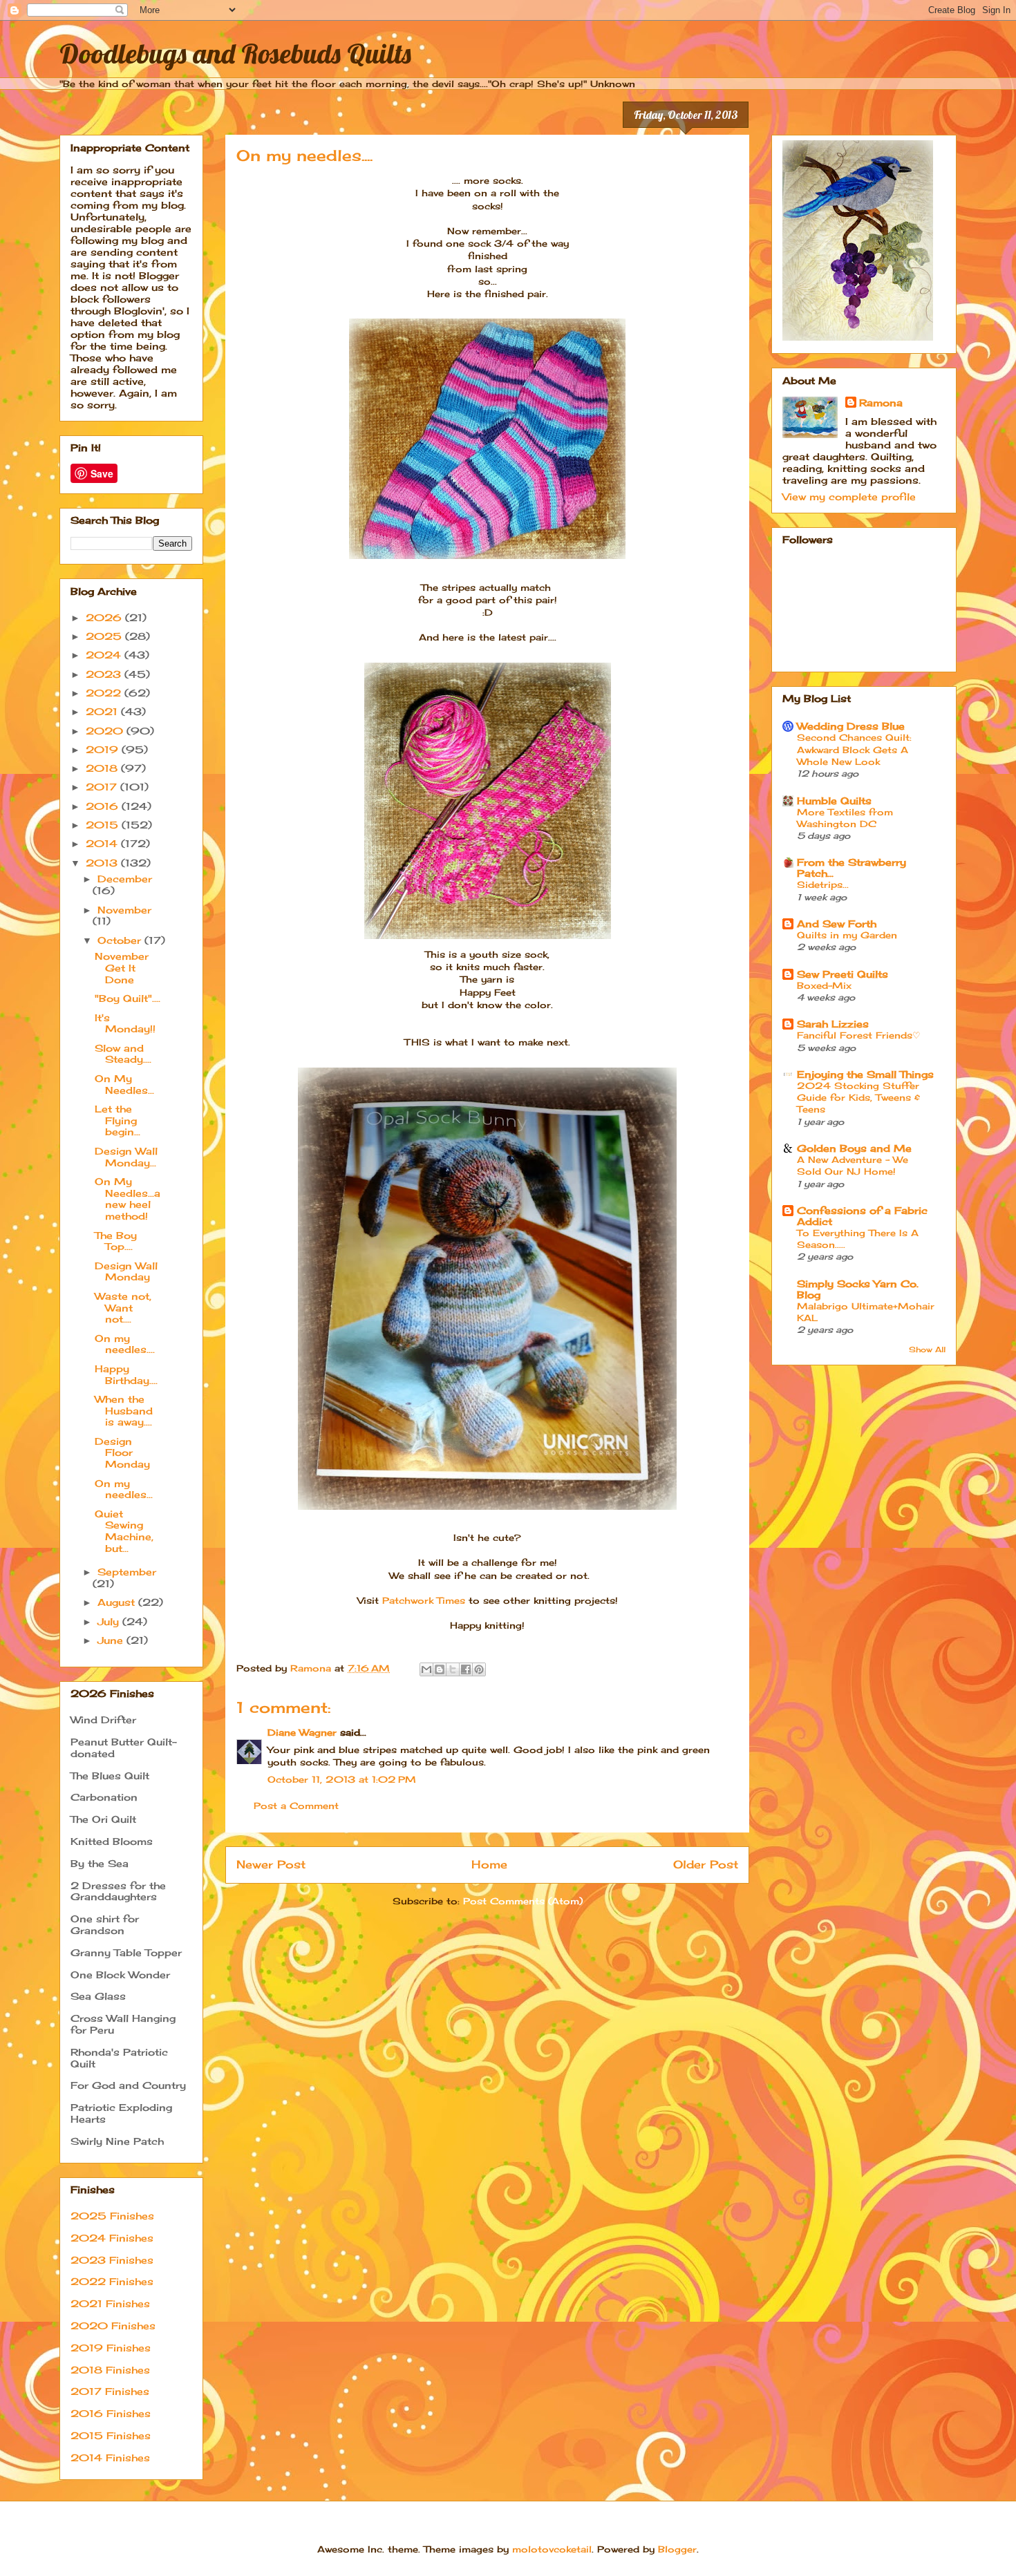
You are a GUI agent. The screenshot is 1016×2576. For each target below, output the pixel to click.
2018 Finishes (110, 2370)
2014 (103, 843)
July (110, 1621)
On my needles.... (125, 1344)
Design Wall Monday (126, 1271)
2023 (105, 674)
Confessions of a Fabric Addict (862, 1216)
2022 (105, 693)
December (125, 879)
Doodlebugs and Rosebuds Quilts (235, 53)
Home (489, 1865)
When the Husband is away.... (124, 1411)
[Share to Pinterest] (479, 1669)
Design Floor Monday (122, 1453)
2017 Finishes (110, 2391)
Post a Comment (296, 1806)
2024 (105, 655)
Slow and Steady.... (123, 1054)
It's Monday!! (125, 1023)
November (124, 910)
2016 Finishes (111, 2413)
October (121, 940)
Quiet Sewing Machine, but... (124, 1531)
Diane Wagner (302, 1732)
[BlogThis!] (440, 1669)
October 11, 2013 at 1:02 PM (342, 1779)
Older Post (706, 1865)
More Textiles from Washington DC (845, 818)
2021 (103, 711)
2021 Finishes (110, 2303)
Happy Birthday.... (126, 1374)
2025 (105, 636)
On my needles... (124, 1489)
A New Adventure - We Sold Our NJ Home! (853, 1165)
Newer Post (271, 1865)
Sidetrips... (823, 884)
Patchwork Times (424, 1600)
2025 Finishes (112, 2216)
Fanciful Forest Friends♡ (859, 1035)
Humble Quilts (834, 801)
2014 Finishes (110, 2457)
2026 (105, 617)
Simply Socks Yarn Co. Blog (858, 1289)
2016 (104, 806)
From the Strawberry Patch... (852, 868)
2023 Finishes (112, 2260)
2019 (104, 749)
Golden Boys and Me (854, 1148)
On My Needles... (124, 1084)
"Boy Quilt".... (128, 998)
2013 (103, 863)
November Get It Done (122, 968)
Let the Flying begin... (117, 1120)
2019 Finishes (111, 2348)
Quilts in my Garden (847, 935)
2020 (106, 731)
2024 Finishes (112, 2238)
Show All (927, 1350)
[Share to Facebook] (466, 1669)
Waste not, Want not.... (123, 1308)
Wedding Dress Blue (851, 726)
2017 (103, 787)
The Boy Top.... (116, 1241)
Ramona (881, 402)
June (112, 1640)
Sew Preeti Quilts (843, 974)
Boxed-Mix (824, 985)
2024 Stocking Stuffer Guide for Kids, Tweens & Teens (858, 1098)
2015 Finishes (111, 2435)
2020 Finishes (113, 2326)
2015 (104, 825)
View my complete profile (849, 496)
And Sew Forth (837, 924)
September (127, 1572)
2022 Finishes (112, 2281)
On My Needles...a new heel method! (128, 1199)
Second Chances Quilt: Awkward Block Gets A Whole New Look (854, 749)
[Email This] (426, 1669)
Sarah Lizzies (833, 1024)
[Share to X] (453, 1669)
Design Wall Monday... (126, 1157)
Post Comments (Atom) (523, 1901)
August (118, 1602)
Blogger (677, 2549)
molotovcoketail (552, 2549)
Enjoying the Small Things (865, 1074)
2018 (103, 768)
